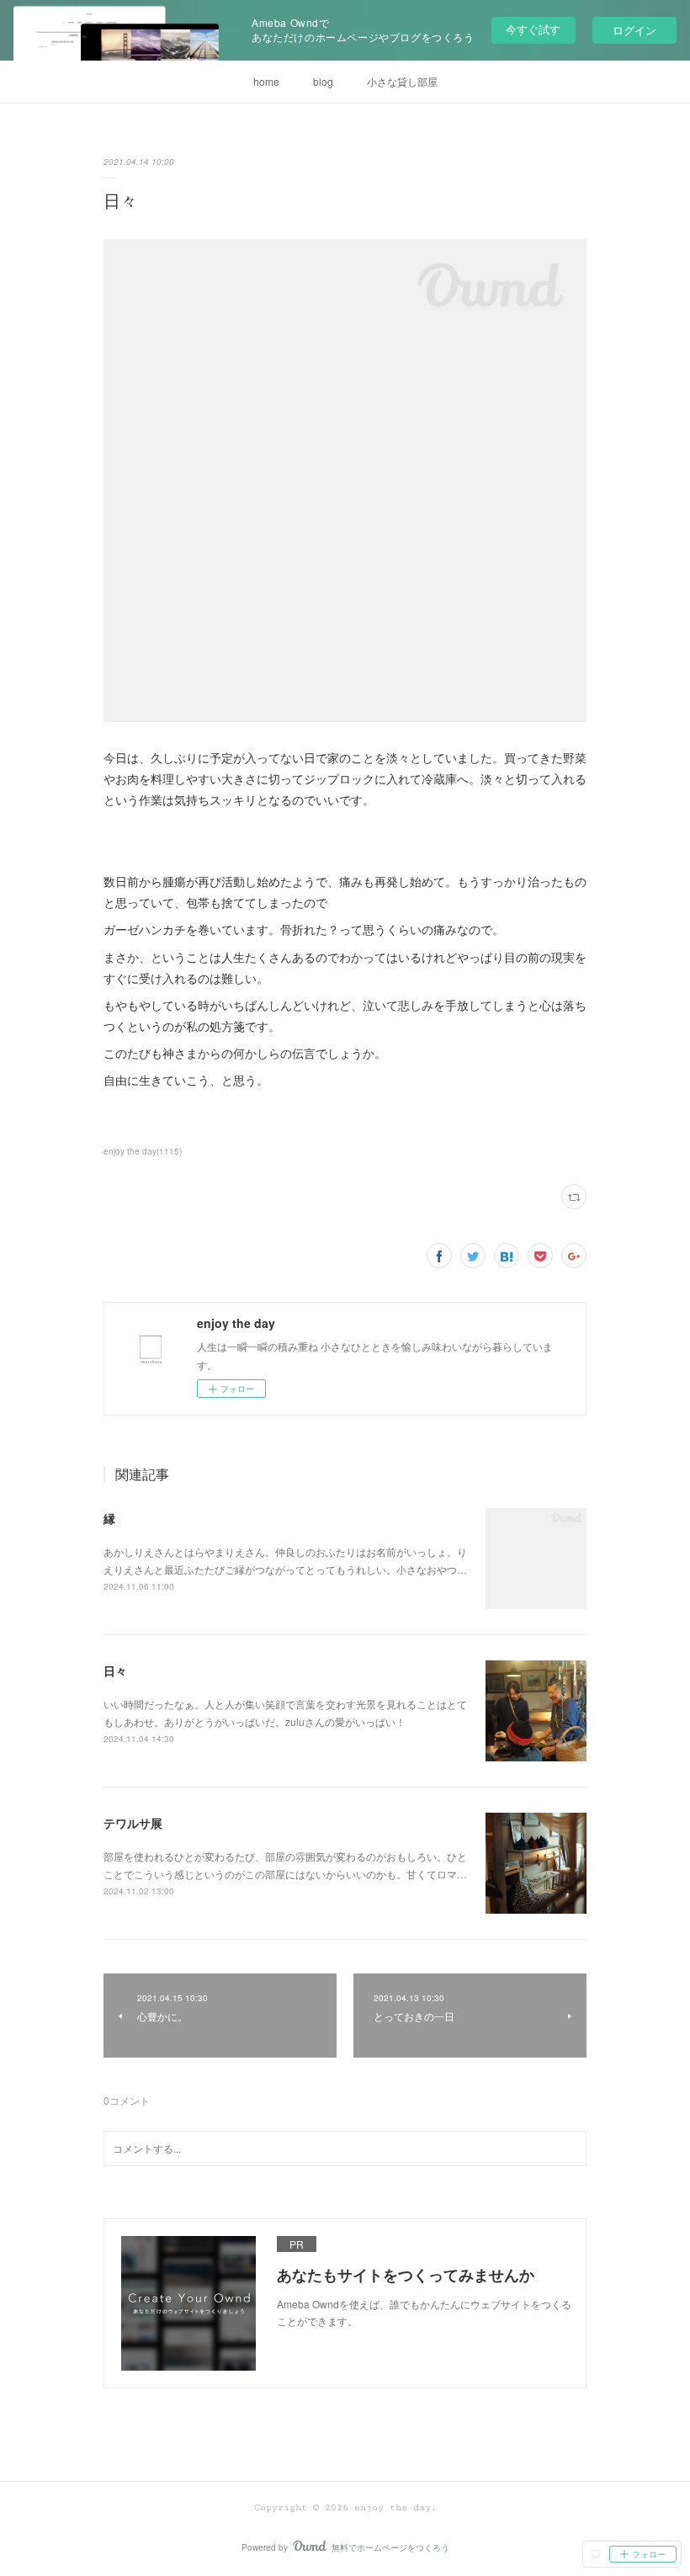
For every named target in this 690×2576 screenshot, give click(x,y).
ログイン (634, 30)
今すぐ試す (533, 29)
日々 (115, 1670)
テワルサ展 (133, 1823)
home (266, 81)
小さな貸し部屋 (402, 81)
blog (323, 81)
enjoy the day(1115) (143, 1151)
